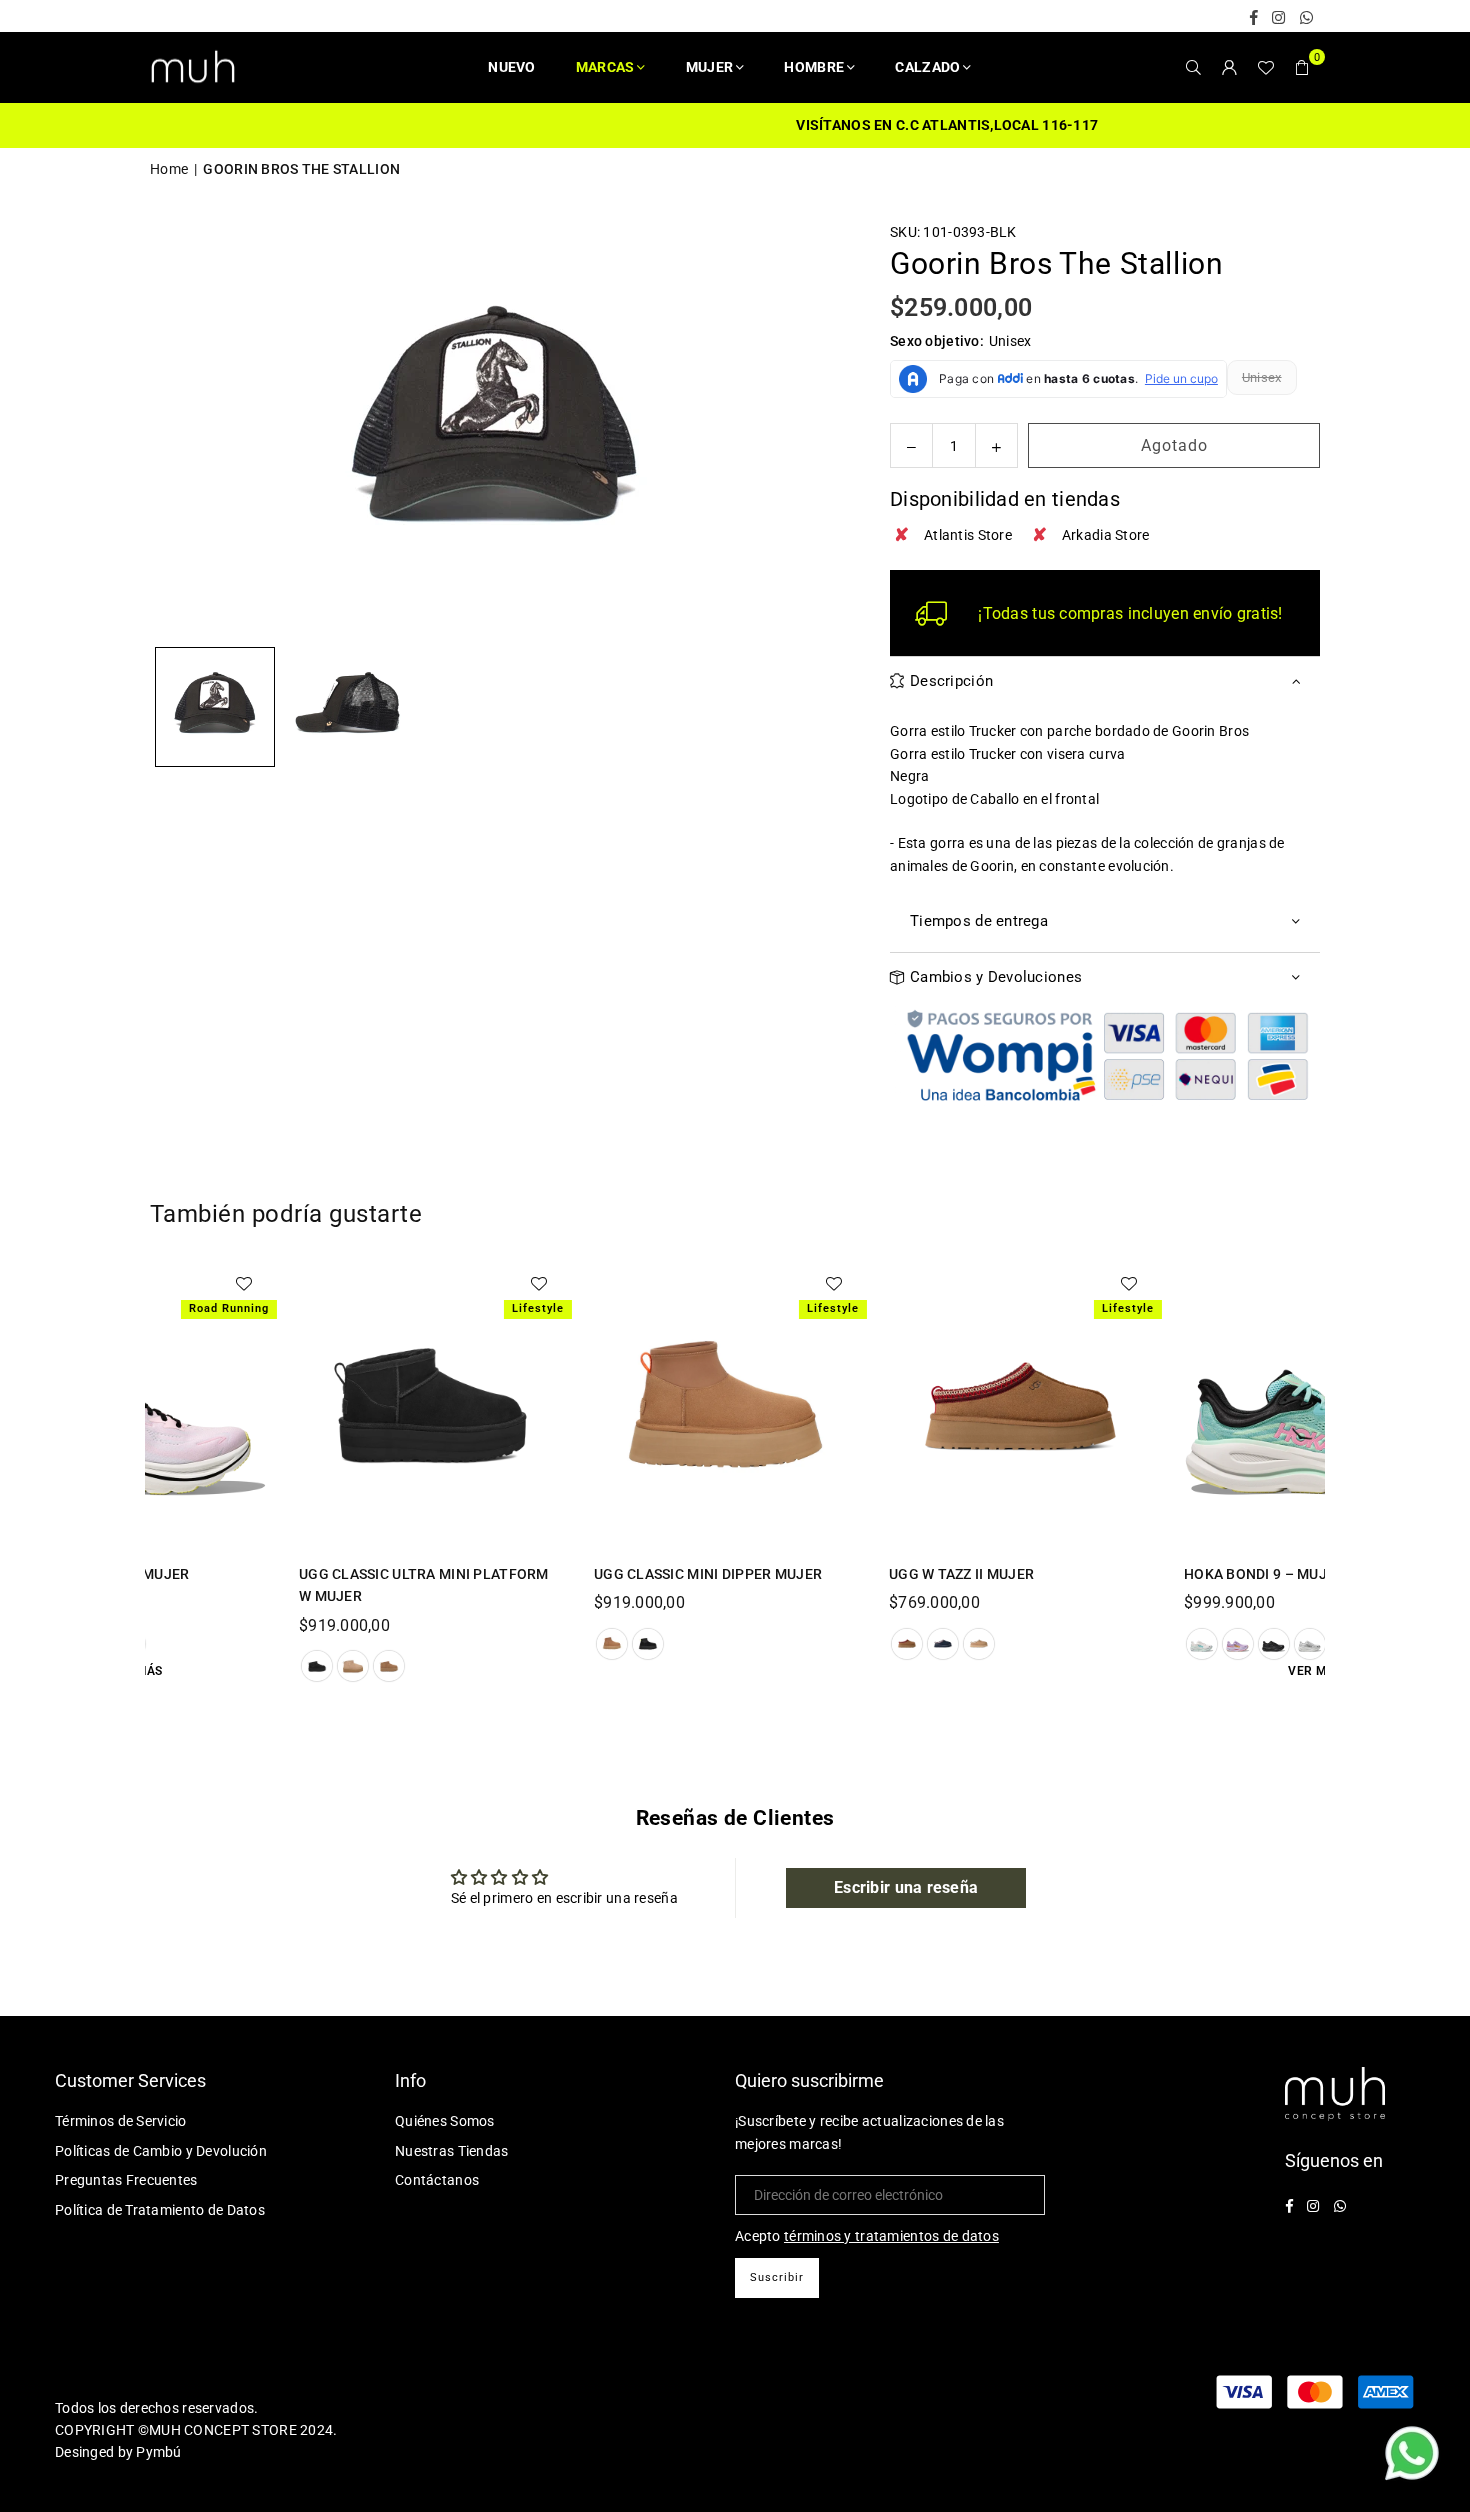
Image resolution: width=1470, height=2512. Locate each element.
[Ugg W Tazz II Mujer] (985, 1406)
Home (169, 169)
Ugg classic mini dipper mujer (673, 1574)
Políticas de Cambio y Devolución (161, 2151)
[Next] (812, 428)
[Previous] (177, 428)
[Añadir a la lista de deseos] (504, 1283)
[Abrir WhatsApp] (1412, 2456)
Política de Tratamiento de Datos (160, 2210)
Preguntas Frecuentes (126, 2180)
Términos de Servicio (121, 2121)
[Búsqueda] (1194, 67)
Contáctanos (437, 2180)
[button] (1302, 67)
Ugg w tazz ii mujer (926, 1574)
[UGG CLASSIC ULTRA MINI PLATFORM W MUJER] (395, 1406)
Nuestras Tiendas (451, 2151)
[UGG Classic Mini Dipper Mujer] (690, 1406)
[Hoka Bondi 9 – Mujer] (1280, 1406)
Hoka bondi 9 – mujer (1229, 1574)
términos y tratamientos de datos (891, 2236)
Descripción (951, 681)
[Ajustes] (1230, 67)
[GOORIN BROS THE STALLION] (215, 707)
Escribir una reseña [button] (906, 1887)
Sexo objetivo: (961, 341)
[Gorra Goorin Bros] (348, 707)
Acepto (867, 2236)
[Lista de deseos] (1266, 67)
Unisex (1262, 377)
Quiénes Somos (445, 2121)
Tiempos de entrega (979, 921)
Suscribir (777, 2277)
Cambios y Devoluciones (996, 977)
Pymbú (158, 2452)
